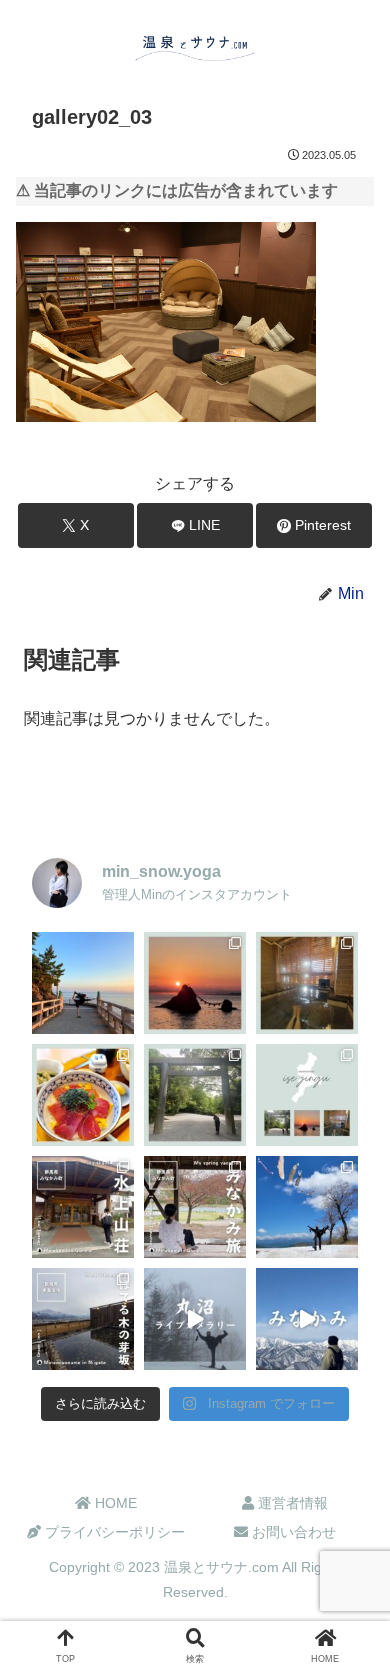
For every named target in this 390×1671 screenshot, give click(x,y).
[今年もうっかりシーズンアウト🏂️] (307, 1207)
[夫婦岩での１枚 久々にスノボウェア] (83, 983)
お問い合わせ (292, 1532)
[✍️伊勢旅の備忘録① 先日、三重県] (307, 1095)
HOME (114, 1503)
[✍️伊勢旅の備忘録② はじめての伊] (195, 1095)
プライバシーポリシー (113, 1532)
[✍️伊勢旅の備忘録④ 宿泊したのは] (307, 983)
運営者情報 (291, 1503)
